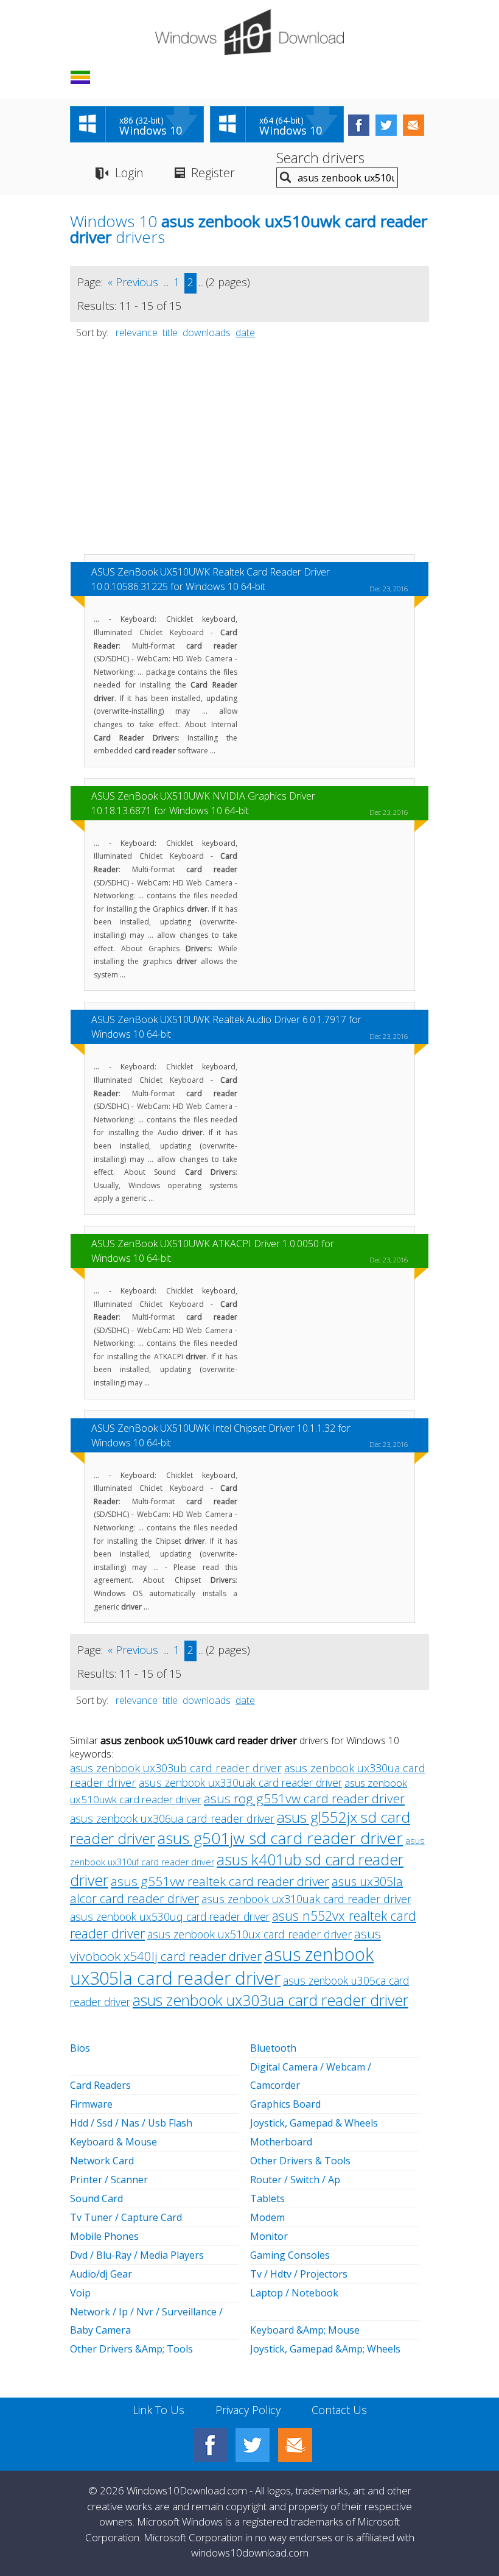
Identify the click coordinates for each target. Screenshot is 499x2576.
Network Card (102, 2161)
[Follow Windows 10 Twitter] (386, 125)
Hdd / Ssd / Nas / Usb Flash (131, 2123)
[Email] (295, 2445)
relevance (137, 333)
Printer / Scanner (109, 2180)
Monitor (269, 2236)
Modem (267, 2217)
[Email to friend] (414, 125)
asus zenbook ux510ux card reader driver (249, 1934)
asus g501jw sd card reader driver (280, 1838)
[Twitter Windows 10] (253, 2445)
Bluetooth (273, 2048)
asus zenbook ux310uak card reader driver (306, 1899)
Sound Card (96, 2198)
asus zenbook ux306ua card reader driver (172, 1818)
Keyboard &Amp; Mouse (305, 2330)
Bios (80, 2048)
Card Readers (100, 2085)
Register (213, 173)
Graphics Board (285, 2104)
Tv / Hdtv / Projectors (299, 2274)
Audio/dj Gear (101, 2274)
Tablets (267, 2198)
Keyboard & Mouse (113, 2142)
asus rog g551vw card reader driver (304, 1798)
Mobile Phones (104, 2236)
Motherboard (281, 2142)
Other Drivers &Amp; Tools (131, 2349)
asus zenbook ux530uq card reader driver (170, 1916)
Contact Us (339, 2410)
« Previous (133, 282)
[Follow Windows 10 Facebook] (359, 125)
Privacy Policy (248, 2410)
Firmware (91, 2104)
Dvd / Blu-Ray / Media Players (137, 2255)
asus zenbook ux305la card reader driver (222, 1966)
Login (129, 173)
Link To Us (159, 2410)
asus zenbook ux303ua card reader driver (270, 2000)
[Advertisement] (249, 452)
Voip (80, 2293)
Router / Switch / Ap (295, 2180)
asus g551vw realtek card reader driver (220, 1881)
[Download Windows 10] (249, 32)
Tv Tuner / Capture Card (126, 2217)
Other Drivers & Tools (300, 2161)
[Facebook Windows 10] (210, 2445)
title (170, 333)
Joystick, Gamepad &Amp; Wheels (325, 2349)
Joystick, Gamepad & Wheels (314, 2123)
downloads (207, 333)
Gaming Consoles (290, 2255)
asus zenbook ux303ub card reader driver (176, 1768)
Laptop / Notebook (294, 2293)
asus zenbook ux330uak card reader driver (240, 1782)
